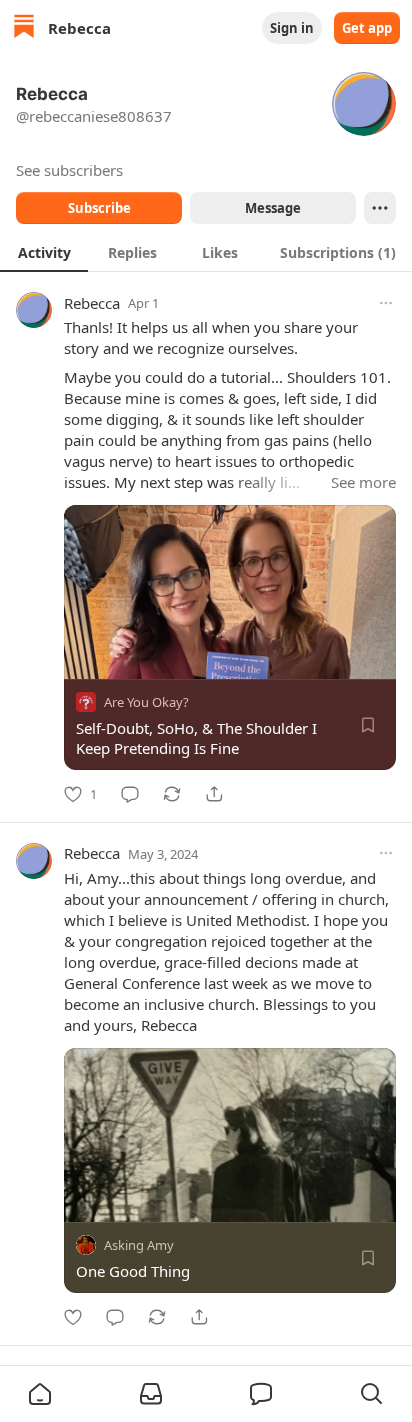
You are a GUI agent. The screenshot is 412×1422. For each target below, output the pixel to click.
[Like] (73, 1317)
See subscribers (69, 170)
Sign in (292, 28)
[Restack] (172, 794)
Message (273, 208)
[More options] (386, 303)
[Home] (24, 28)
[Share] (214, 794)
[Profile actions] (380, 208)
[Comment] (130, 794)
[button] (40, 1394)
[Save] (368, 725)
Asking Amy (139, 1245)
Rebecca (92, 303)
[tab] (44, 252)
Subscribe (99, 208)
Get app (367, 28)
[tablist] (206, 252)
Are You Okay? (146, 702)
